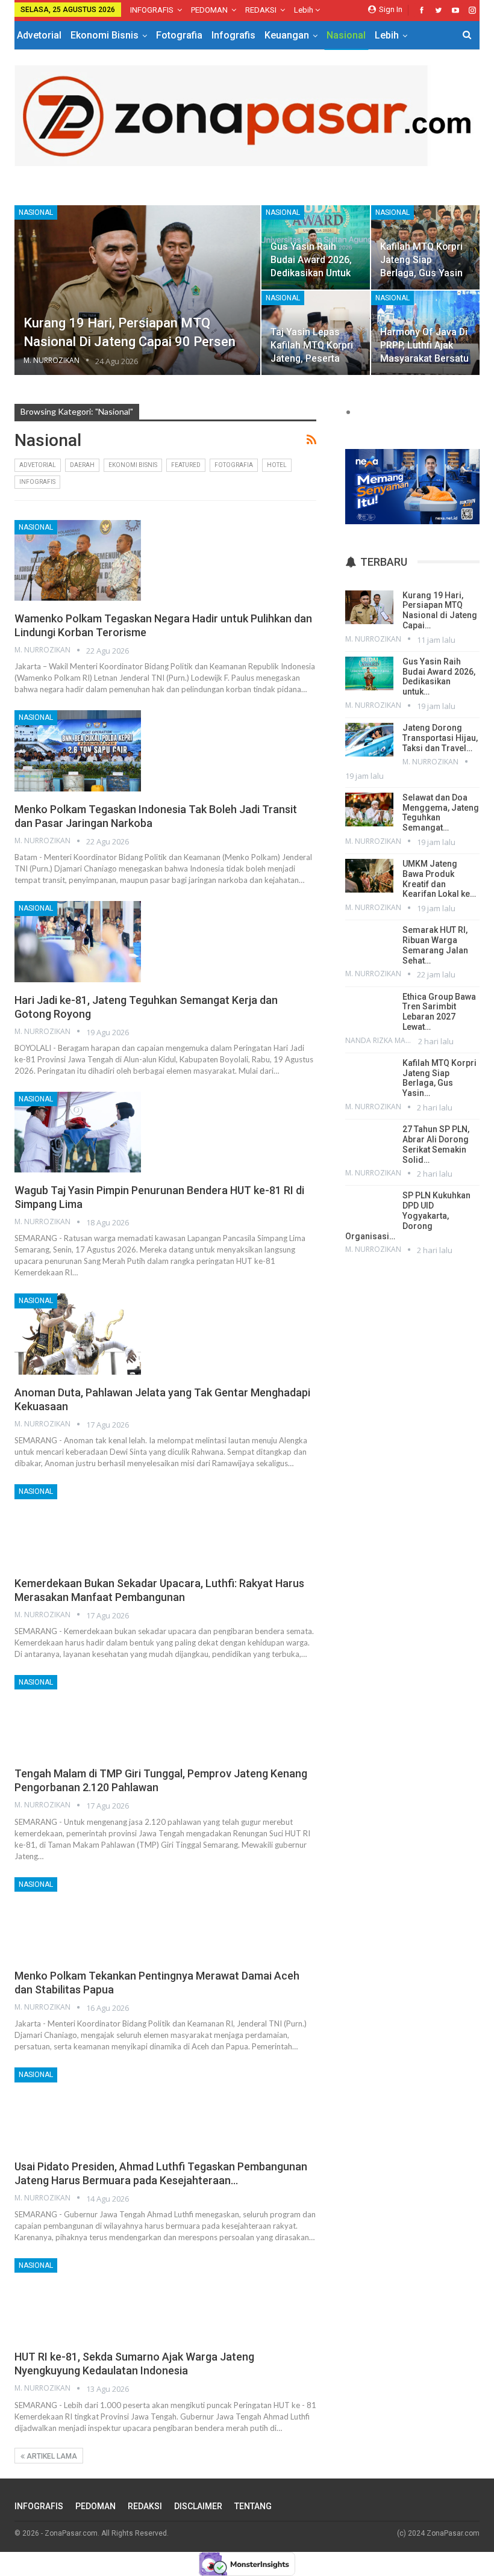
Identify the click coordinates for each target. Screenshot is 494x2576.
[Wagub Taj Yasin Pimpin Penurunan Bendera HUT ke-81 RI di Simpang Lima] (78, 1132)
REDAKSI (261, 10)
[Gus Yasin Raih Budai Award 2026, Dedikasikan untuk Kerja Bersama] (369, 673)
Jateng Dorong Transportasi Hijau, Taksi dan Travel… (440, 738)
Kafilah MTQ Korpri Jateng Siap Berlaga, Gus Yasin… (439, 1078)
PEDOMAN (209, 10)
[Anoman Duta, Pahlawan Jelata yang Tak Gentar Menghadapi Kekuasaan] (78, 1334)
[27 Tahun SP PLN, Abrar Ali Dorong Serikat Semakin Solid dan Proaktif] (369, 1141)
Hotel (277, 465)
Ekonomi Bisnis (105, 35)
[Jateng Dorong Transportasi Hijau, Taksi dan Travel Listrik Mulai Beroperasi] (369, 740)
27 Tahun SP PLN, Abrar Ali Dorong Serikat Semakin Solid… (436, 1144)
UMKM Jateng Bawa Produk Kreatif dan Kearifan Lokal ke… (439, 879)
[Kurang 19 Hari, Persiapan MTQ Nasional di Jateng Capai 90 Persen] (137, 290)
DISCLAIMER (198, 2506)
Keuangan (287, 35)
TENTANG (253, 2506)
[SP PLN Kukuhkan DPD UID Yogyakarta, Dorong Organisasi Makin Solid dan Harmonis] (369, 1207)
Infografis (233, 35)
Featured (186, 465)
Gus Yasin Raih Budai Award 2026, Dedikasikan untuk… (439, 677)
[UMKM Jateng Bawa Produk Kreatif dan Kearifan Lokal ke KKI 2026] (369, 876)
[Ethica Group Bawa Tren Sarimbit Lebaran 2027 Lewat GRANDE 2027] (369, 1009)
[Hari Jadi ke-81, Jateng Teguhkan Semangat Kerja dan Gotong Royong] (78, 941)
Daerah (82, 465)
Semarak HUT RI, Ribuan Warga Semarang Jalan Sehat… (435, 945)
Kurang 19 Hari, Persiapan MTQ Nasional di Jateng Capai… (440, 610)
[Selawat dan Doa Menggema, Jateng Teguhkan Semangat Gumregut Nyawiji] (369, 810)
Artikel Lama (51, 2456)
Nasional (346, 35)
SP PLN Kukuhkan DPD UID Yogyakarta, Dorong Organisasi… (408, 1215)
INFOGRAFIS (152, 10)
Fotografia (179, 35)
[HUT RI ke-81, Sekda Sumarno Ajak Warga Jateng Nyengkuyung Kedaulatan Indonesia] (78, 2299)
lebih (305, 10)
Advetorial (39, 35)
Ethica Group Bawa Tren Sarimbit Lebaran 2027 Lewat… (439, 1012)
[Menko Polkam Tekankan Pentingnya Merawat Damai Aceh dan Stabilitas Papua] (78, 1918)
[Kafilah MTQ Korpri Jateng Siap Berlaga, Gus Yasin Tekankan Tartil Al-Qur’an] (369, 1075)
